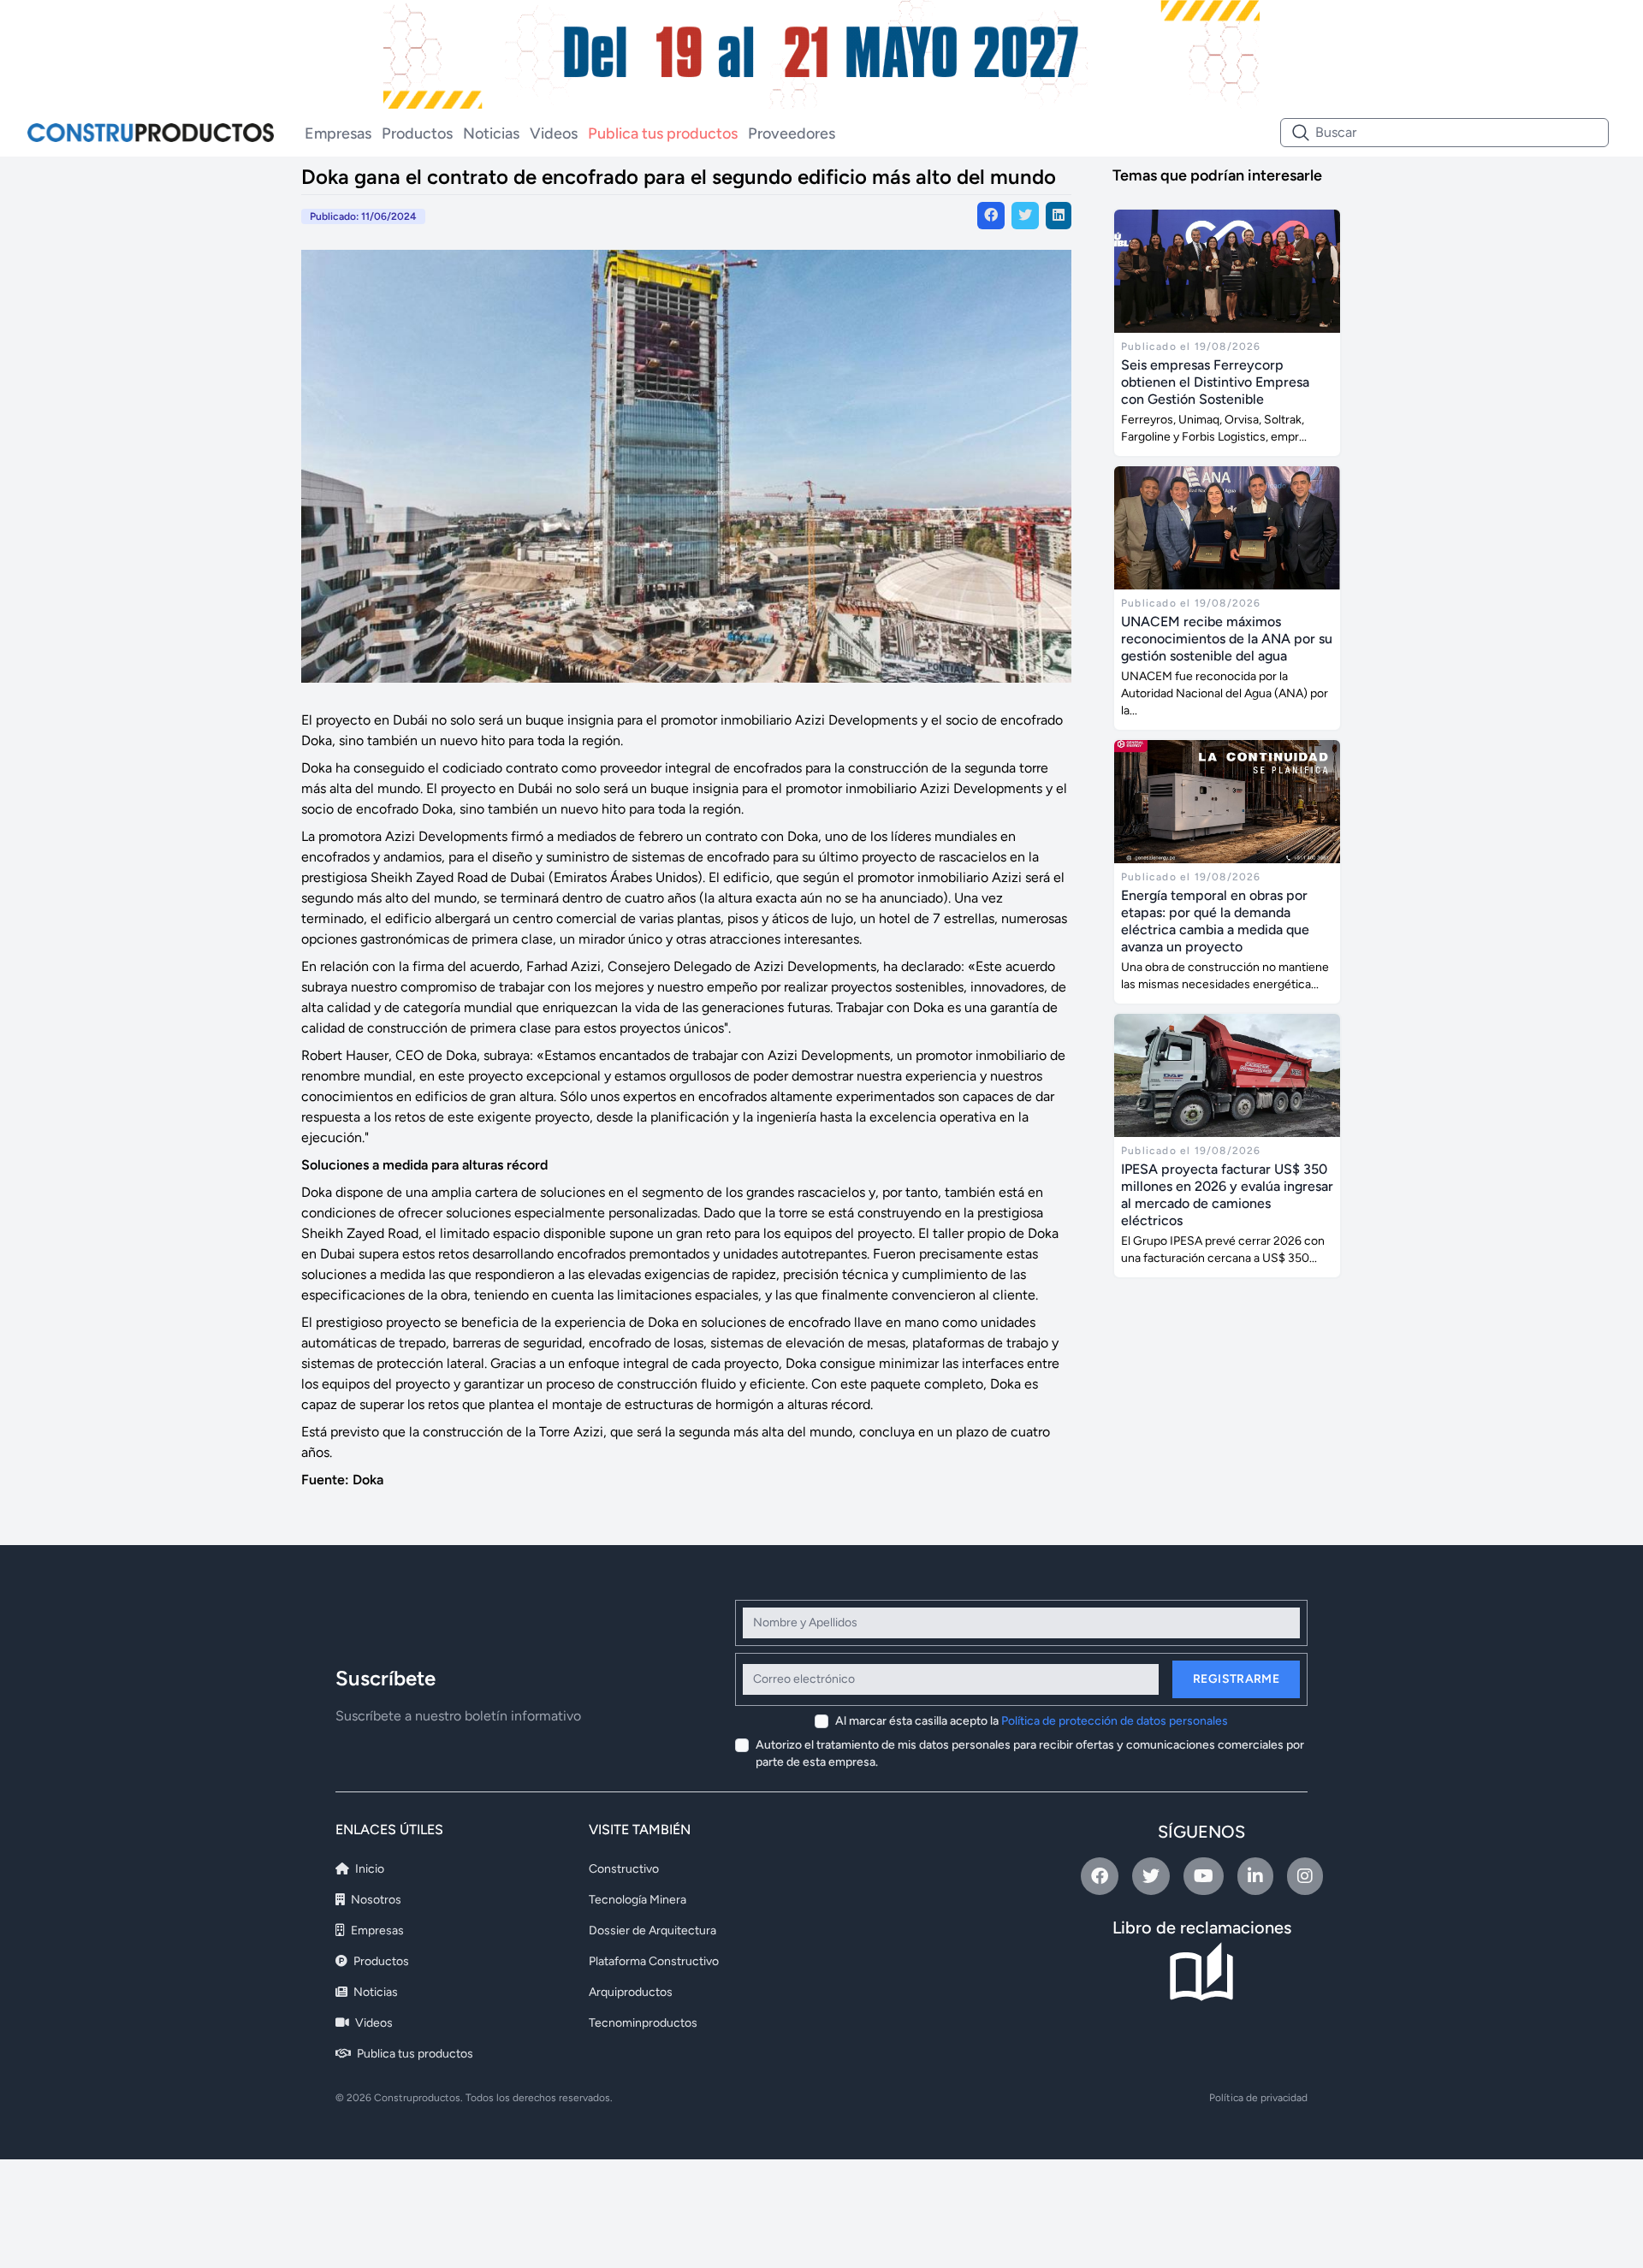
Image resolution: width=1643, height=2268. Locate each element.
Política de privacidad (1258, 2098)
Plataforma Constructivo (654, 1961)
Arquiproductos (631, 1992)
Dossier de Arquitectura (652, 1930)
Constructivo (624, 1869)
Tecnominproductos (643, 2023)
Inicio (368, 1869)
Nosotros (375, 1900)
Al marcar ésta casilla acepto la (1032, 1721)
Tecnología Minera (638, 1900)
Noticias (491, 133)
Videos (554, 133)
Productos (417, 133)
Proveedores (792, 133)
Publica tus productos (663, 133)
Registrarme (1236, 1679)
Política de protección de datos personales (1115, 1721)
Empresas (338, 133)
